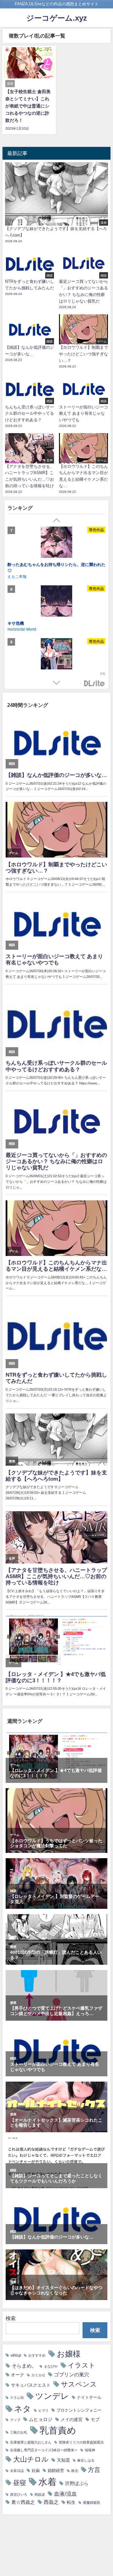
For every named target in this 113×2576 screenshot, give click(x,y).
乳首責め (58, 2430)
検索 (11, 2318)
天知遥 (63, 2460)
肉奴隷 (40, 2495)
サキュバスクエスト (31, 2385)
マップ (15, 2420)
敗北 (75, 2471)
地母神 (90, 2450)
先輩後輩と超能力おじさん (31, 2442)
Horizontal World (22, 629)
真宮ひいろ (19, 2495)
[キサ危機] (56, 602)
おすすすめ (37, 2356)
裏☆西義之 (23, 2502)
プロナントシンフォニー (79, 2410)
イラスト (82, 2365)
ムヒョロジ (41, 2419)
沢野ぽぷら (77, 2483)
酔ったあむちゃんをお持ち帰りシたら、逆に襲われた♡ (56, 567)
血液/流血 (65, 2494)
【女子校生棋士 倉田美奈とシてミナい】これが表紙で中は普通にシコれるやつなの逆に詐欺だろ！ (28, 106)
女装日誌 (17, 2471)
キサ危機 (16, 623)
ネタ (23, 2409)
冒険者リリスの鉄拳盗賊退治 (81, 2442)
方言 (94, 2470)
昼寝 (19, 2483)
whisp (16, 2355)
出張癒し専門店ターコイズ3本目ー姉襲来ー (44, 2450)
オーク (18, 2375)
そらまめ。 (24, 2366)
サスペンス (79, 2384)
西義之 (51, 2502)
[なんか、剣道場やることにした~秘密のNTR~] (56, 655)
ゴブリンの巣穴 (72, 2374)
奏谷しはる (86, 2461)
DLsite (94, 684)
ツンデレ (52, 2396)
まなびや (51, 2366)
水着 (47, 2482)
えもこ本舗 (17, 576)
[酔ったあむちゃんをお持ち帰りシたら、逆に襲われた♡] (56, 543)
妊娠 (36, 2471)
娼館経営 (56, 2471)
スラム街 (17, 2398)
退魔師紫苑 (91, 2503)
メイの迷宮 (72, 2419)
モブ (95, 2419)
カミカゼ (38, 2375)
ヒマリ (43, 2411)
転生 (71, 2502)
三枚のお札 (19, 2432)
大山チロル (31, 2459)
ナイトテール (89, 2397)
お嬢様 (69, 2354)
